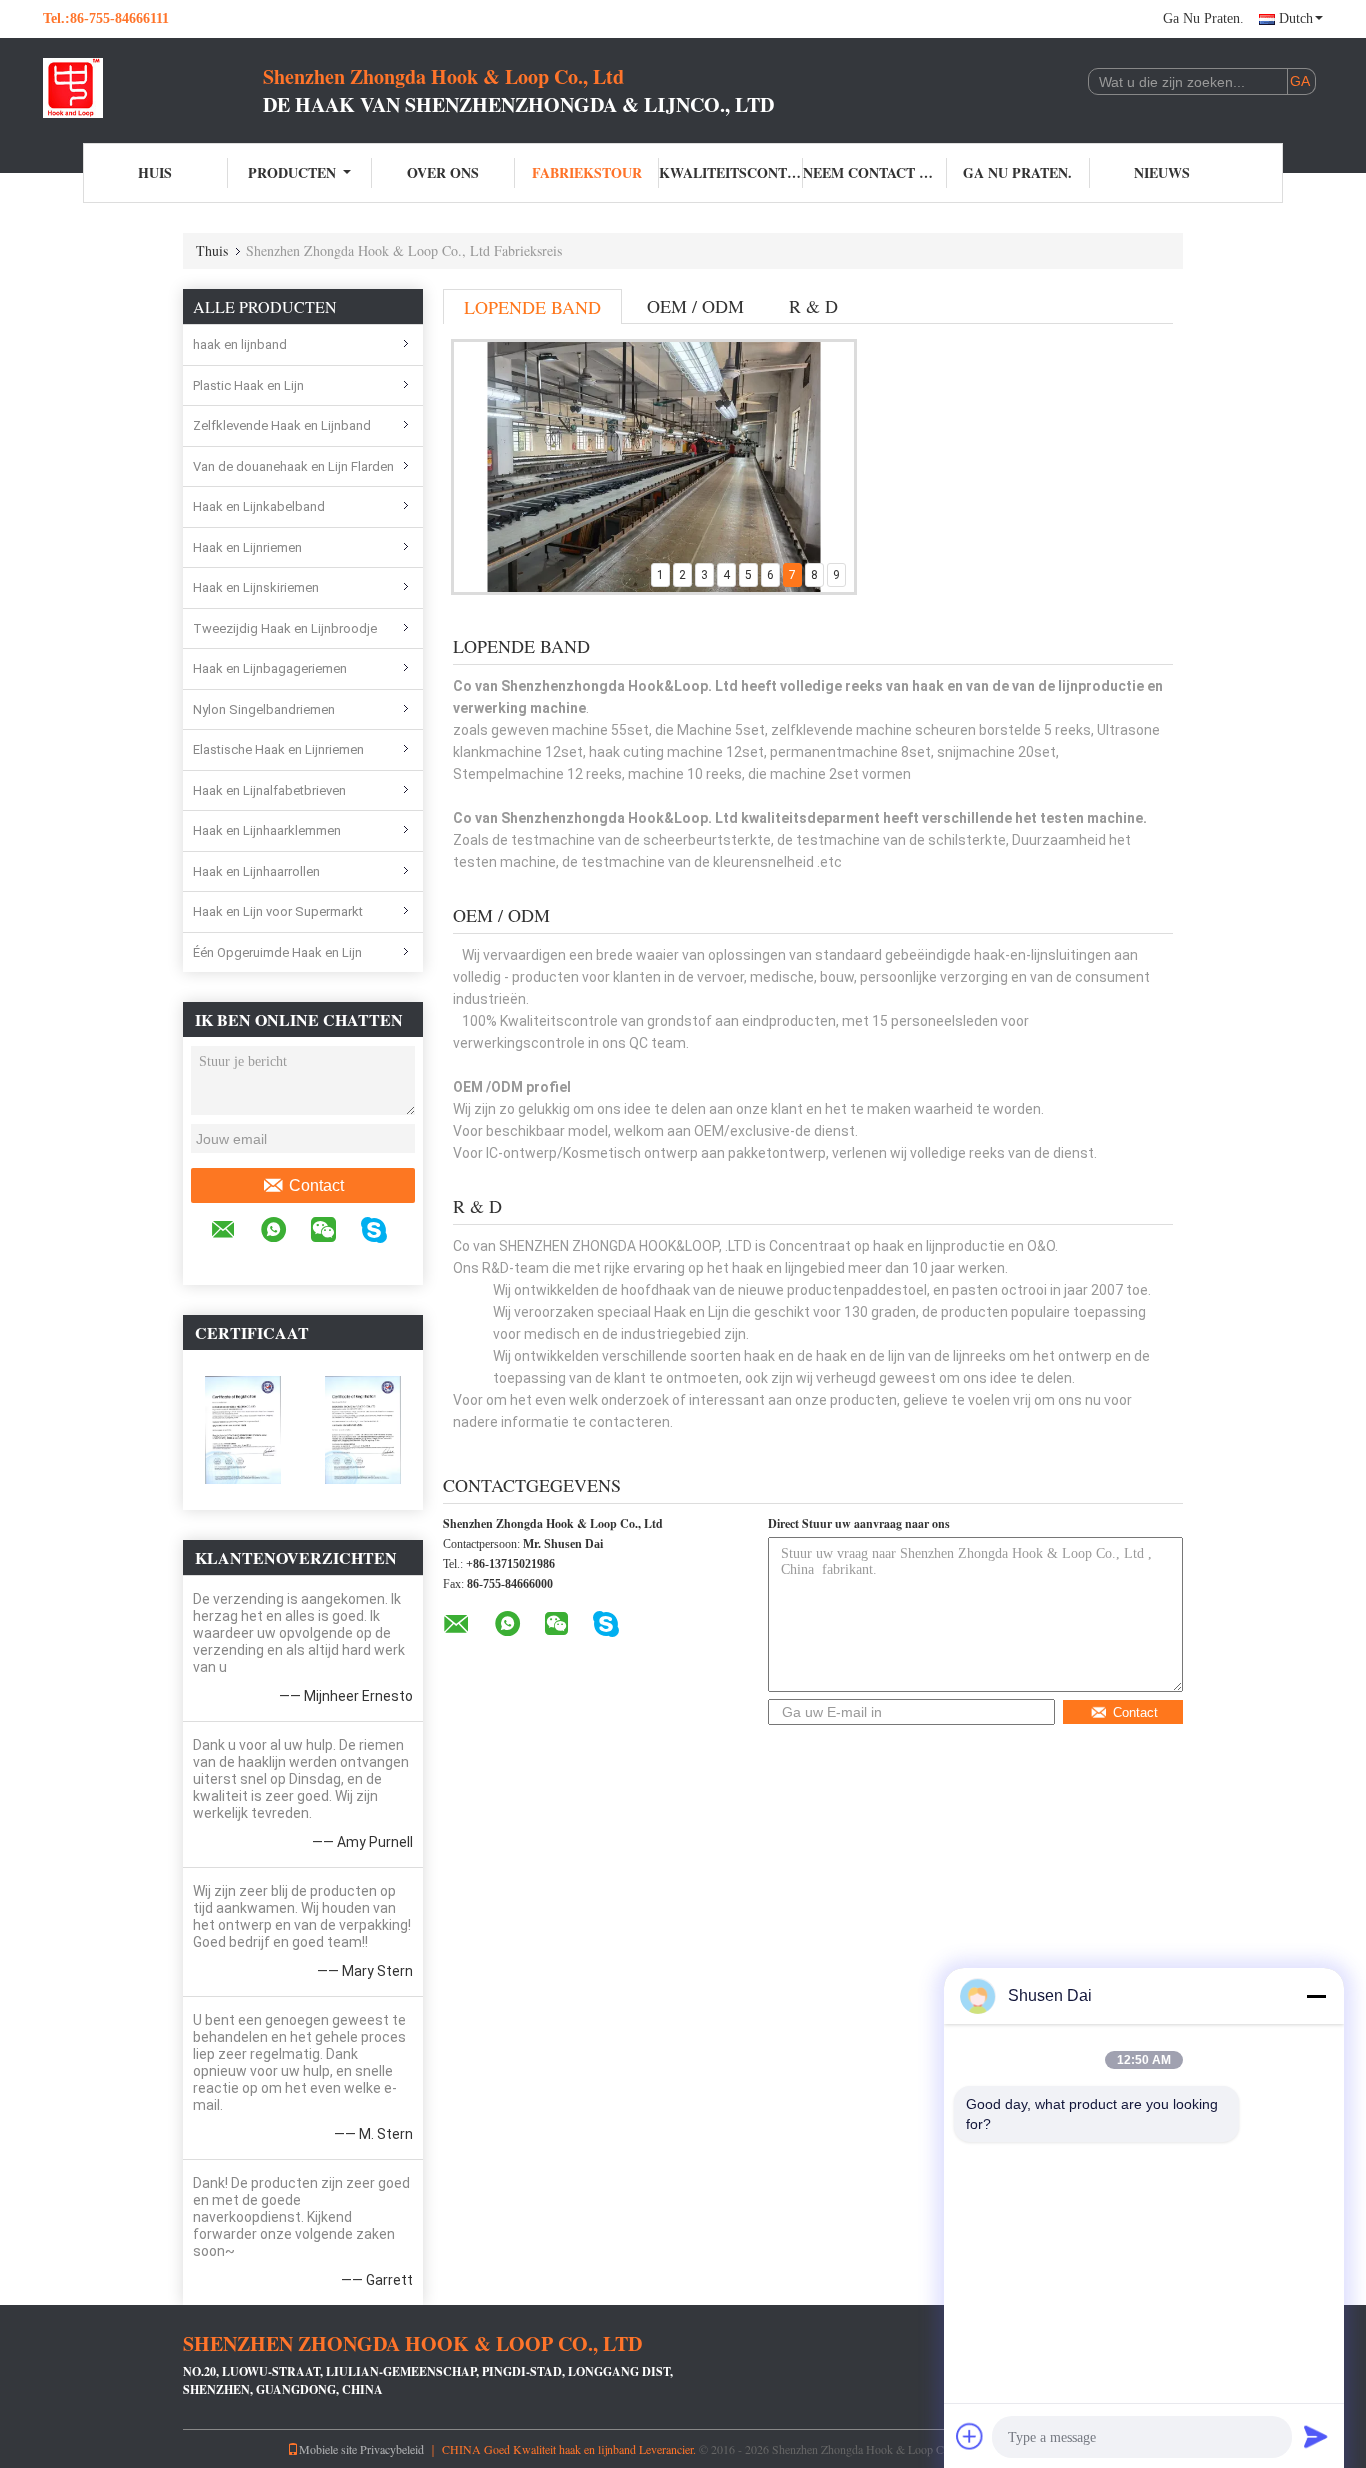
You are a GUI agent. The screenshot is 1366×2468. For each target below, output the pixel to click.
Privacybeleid (392, 2449)
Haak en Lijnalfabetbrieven (269, 790)
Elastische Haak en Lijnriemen (278, 749)
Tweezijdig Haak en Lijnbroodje (285, 628)
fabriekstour (587, 172)
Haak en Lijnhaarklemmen (267, 830)
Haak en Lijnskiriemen (256, 587)
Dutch (1296, 18)
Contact (316, 1185)
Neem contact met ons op (875, 172)
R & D (813, 306)
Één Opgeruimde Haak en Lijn (277, 952)
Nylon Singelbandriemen (264, 709)
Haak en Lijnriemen (247, 547)
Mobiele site (328, 2449)
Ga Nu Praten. (1203, 18)
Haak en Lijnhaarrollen (256, 871)
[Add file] (970, 2436)
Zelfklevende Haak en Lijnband (282, 425)
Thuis (212, 250)
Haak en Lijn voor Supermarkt (278, 911)
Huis (155, 172)
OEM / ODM (695, 306)
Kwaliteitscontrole (731, 172)
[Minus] (1316, 1996)
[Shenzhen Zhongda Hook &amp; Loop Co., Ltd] (153, 88)
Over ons (443, 172)
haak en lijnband (240, 344)
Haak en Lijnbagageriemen (270, 668)
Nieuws (1162, 172)
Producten (292, 172)
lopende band (532, 307)
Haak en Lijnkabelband (259, 506)
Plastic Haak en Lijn (248, 385)
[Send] (1316, 2436)
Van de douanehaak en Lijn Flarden (293, 466)
